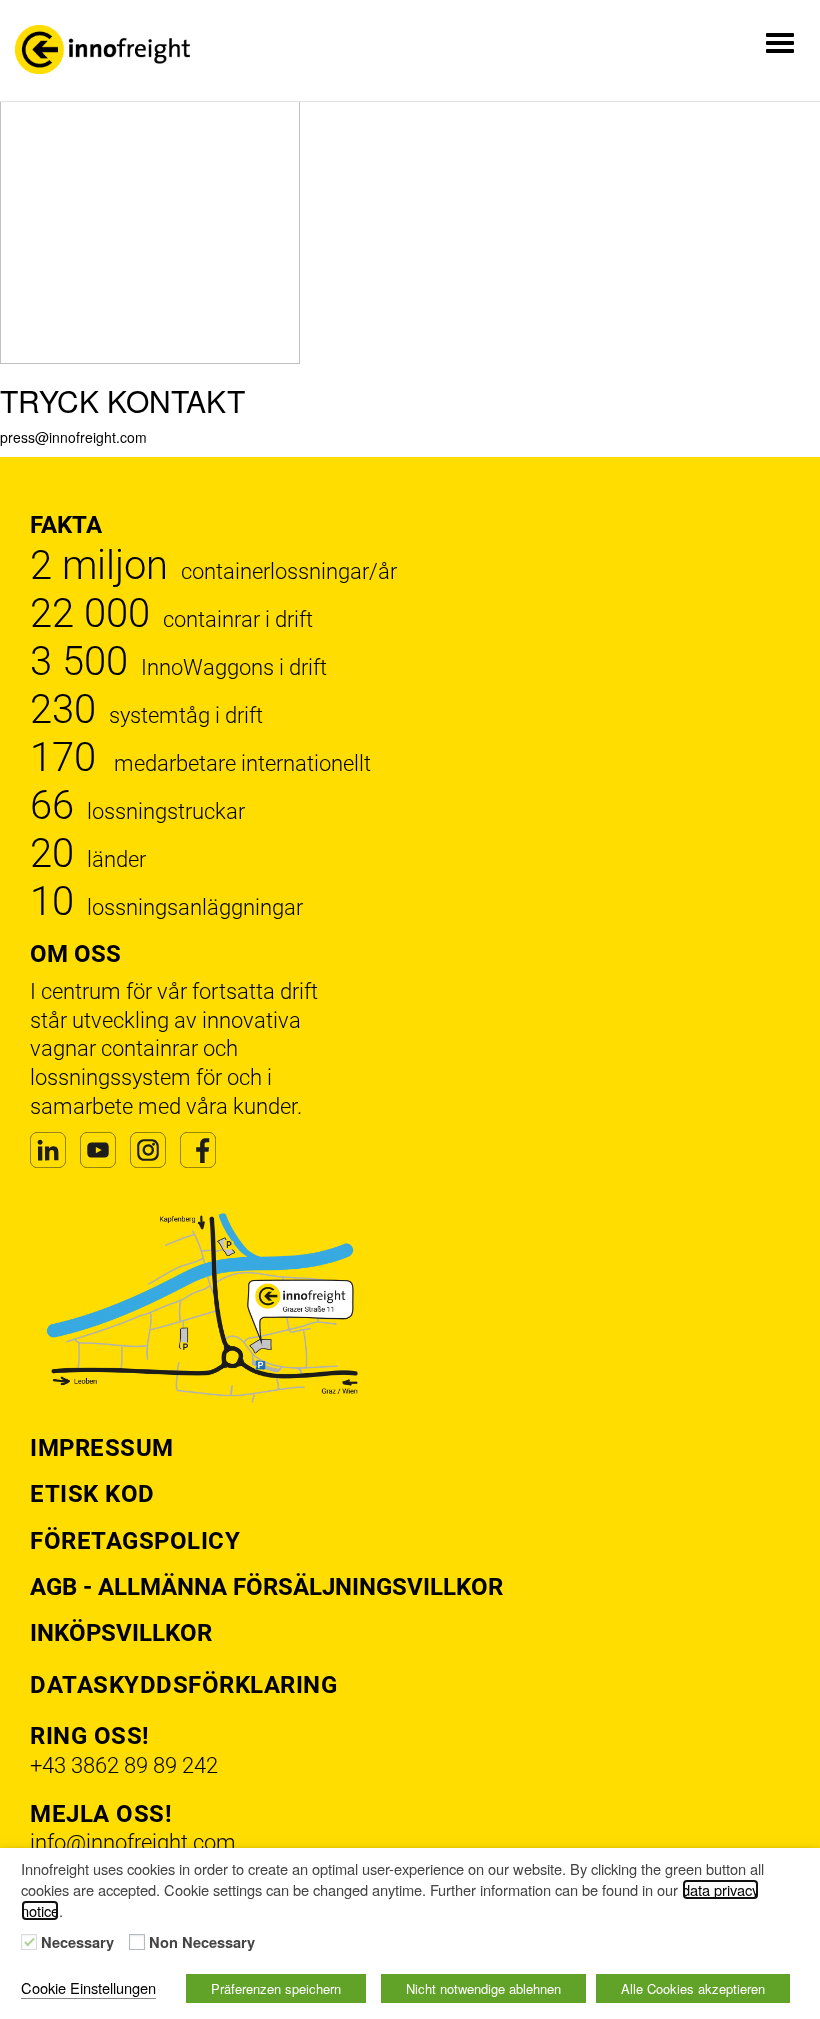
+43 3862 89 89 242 (124, 1765)
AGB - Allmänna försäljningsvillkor (266, 1587)
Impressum (102, 1448)
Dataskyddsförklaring (183, 1685)
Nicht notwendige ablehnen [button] (483, 1988)
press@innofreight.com (73, 437)
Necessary (77, 1943)
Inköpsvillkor (121, 1633)
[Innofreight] (102, 49)
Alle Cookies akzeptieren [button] (693, 1988)
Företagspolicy (135, 1541)
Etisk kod (92, 1494)
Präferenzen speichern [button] (276, 1988)
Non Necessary (202, 1943)
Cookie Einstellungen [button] (88, 1987)
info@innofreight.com (133, 1842)
